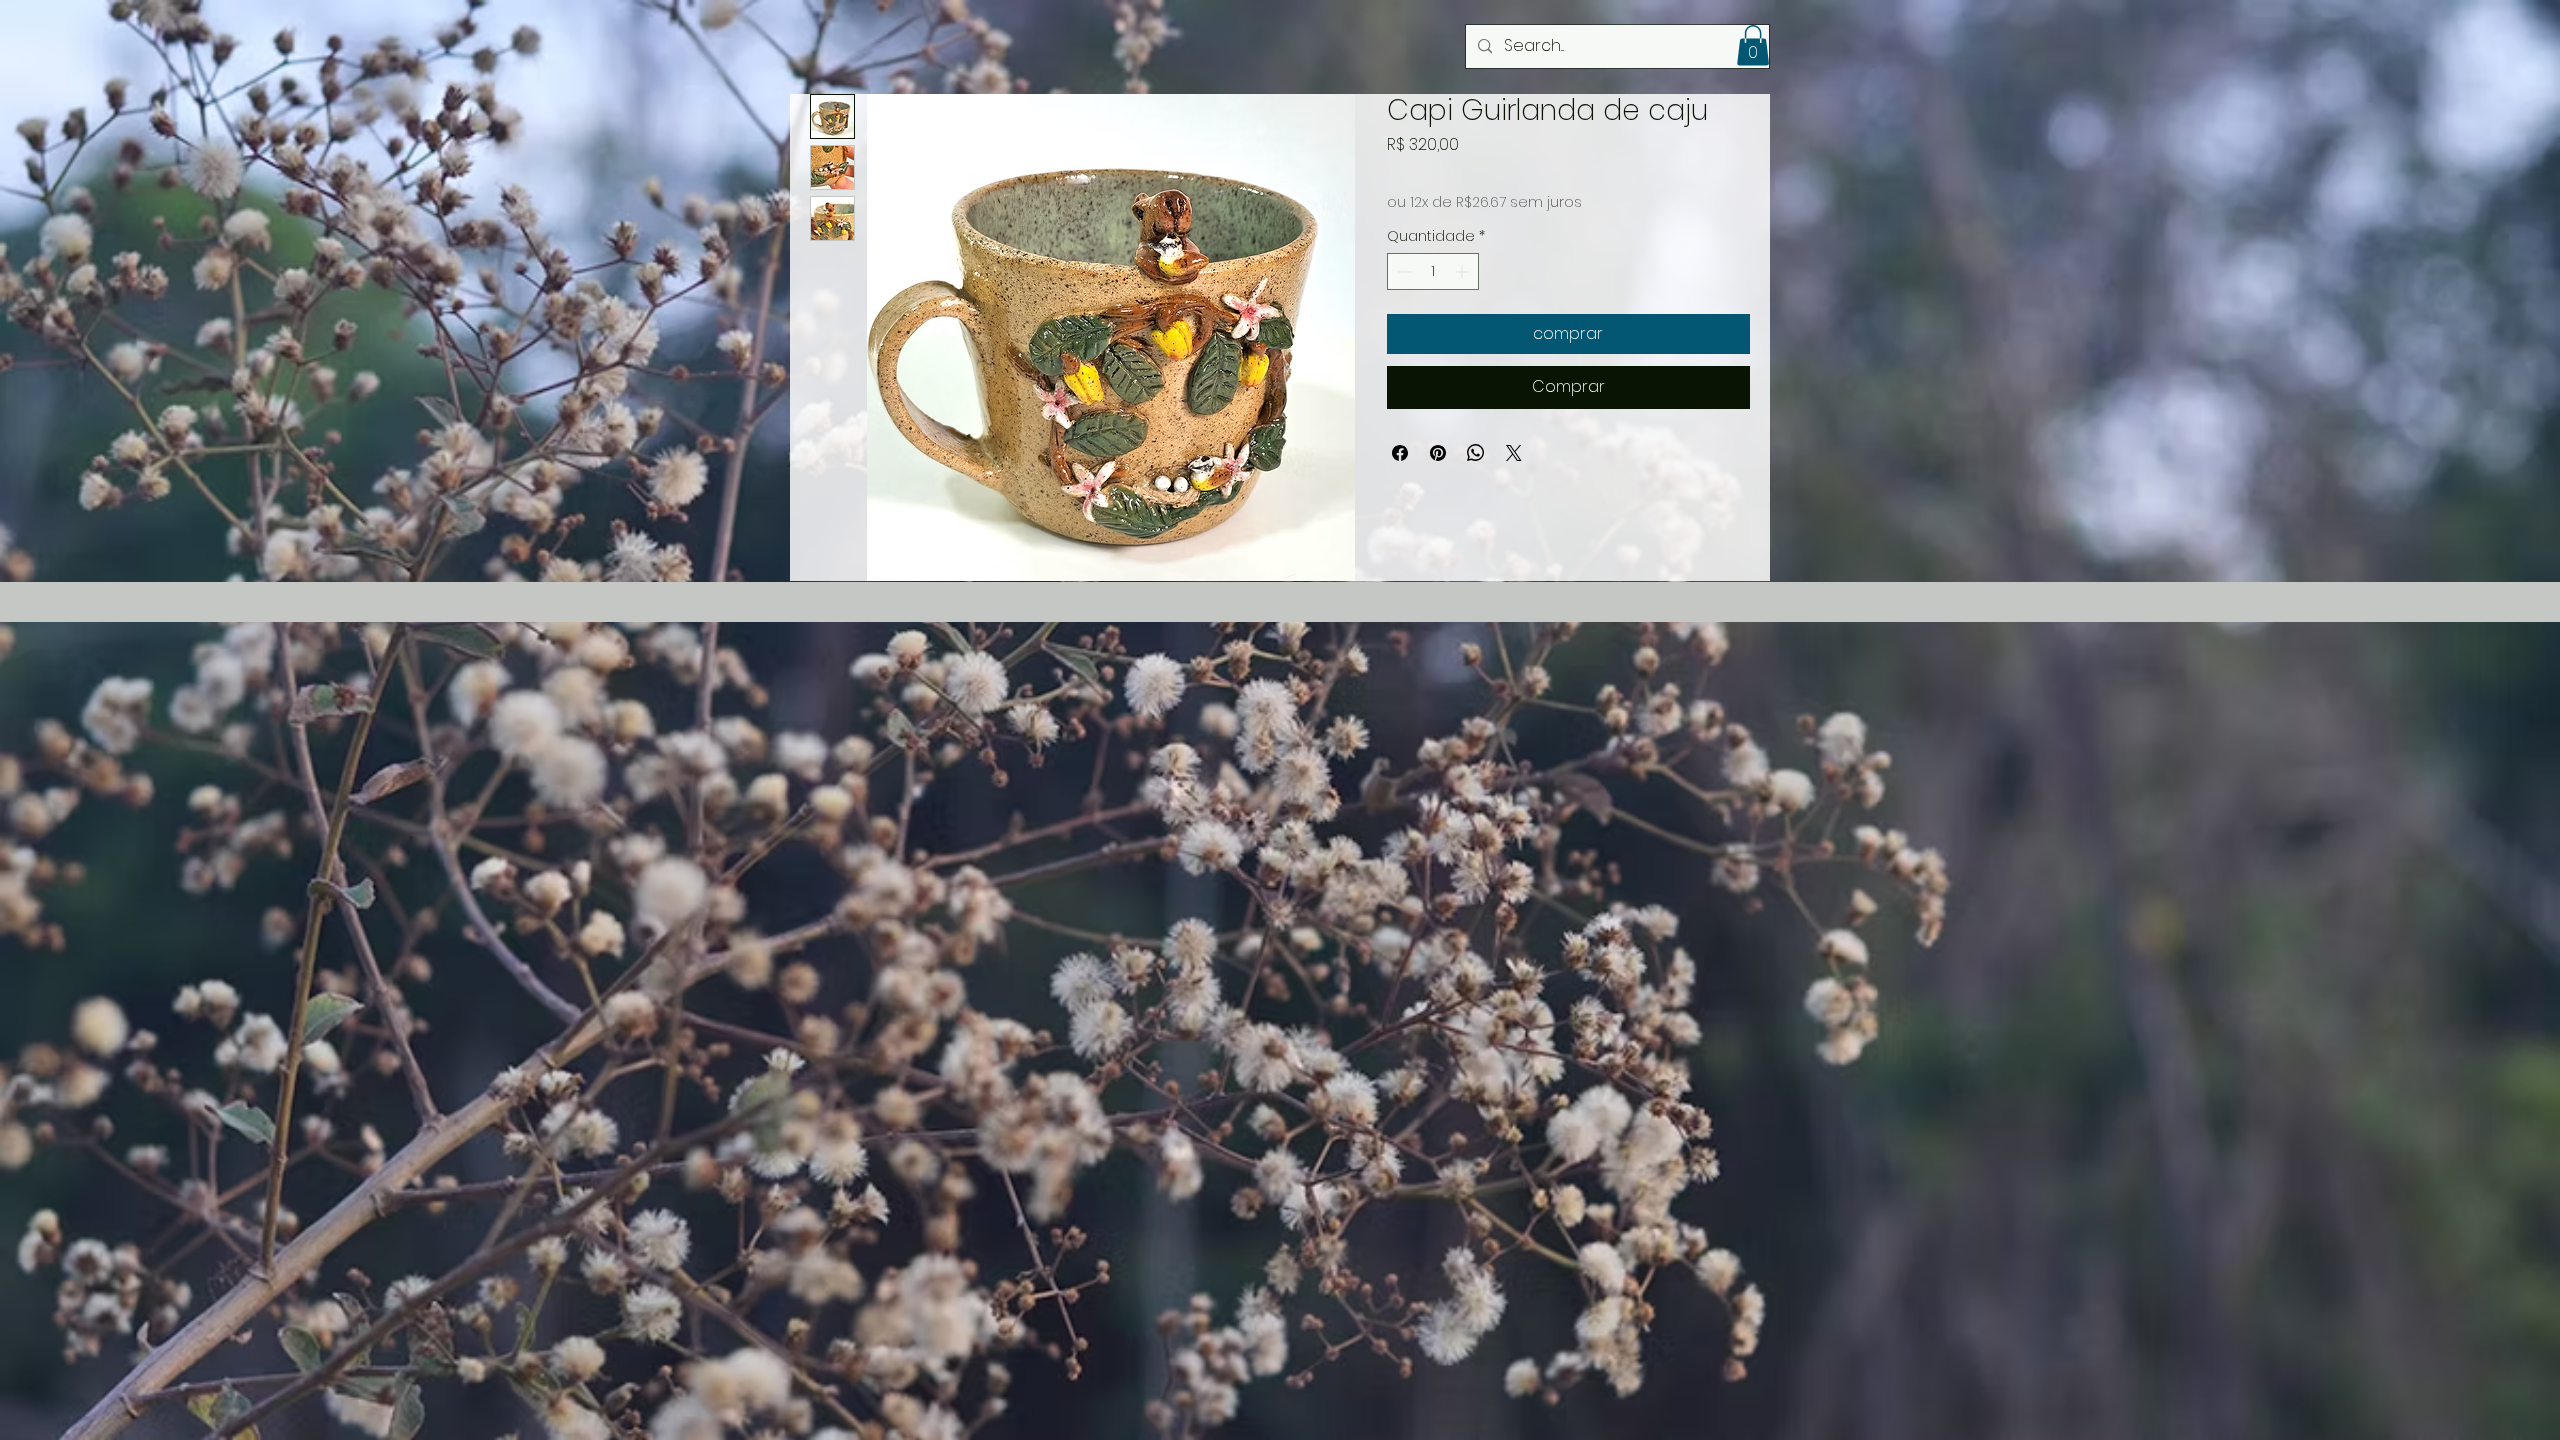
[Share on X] (1514, 453)
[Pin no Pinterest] (1438, 453)
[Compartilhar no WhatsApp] (1476, 453)
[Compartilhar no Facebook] (1400, 453)
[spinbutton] (1433, 271)
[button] (1753, 45)
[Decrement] (1402, 271)
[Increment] (1463, 271)
